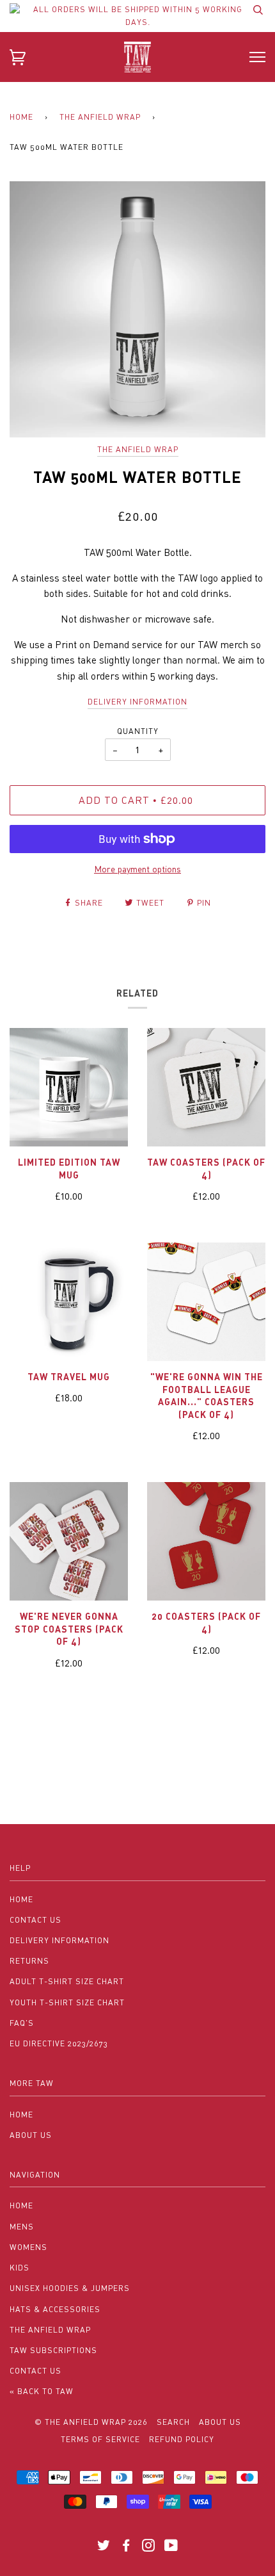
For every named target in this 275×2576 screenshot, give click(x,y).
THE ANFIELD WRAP (100, 117)
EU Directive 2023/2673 (59, 2043)
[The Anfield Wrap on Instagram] (149, 2547)
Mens (22, 2227)
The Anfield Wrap (138, 449)
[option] (137, 309)
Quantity (138, 731)
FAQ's (22, 2023)
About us (220, 2422)
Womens (28, 2247)
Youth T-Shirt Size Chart (67, 2002)
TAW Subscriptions (53, 2350)
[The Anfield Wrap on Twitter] (104, 2547)
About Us (31, 2135)
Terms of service (100, 2439)
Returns (29, 1961)
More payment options (137, 869)
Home (21, 117)
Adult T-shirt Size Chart (67, 1981)
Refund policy (182, 2439)
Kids (20, 2268)
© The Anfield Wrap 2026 (91, 2422)
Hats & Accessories (55, 2309)
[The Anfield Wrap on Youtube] (171, 2547)
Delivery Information (59, 1940)
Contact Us (35, 1920)
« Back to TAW (42, 2391)
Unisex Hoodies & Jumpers (70, 2288)
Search (173, 2422)
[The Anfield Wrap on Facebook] (126, 2547)
